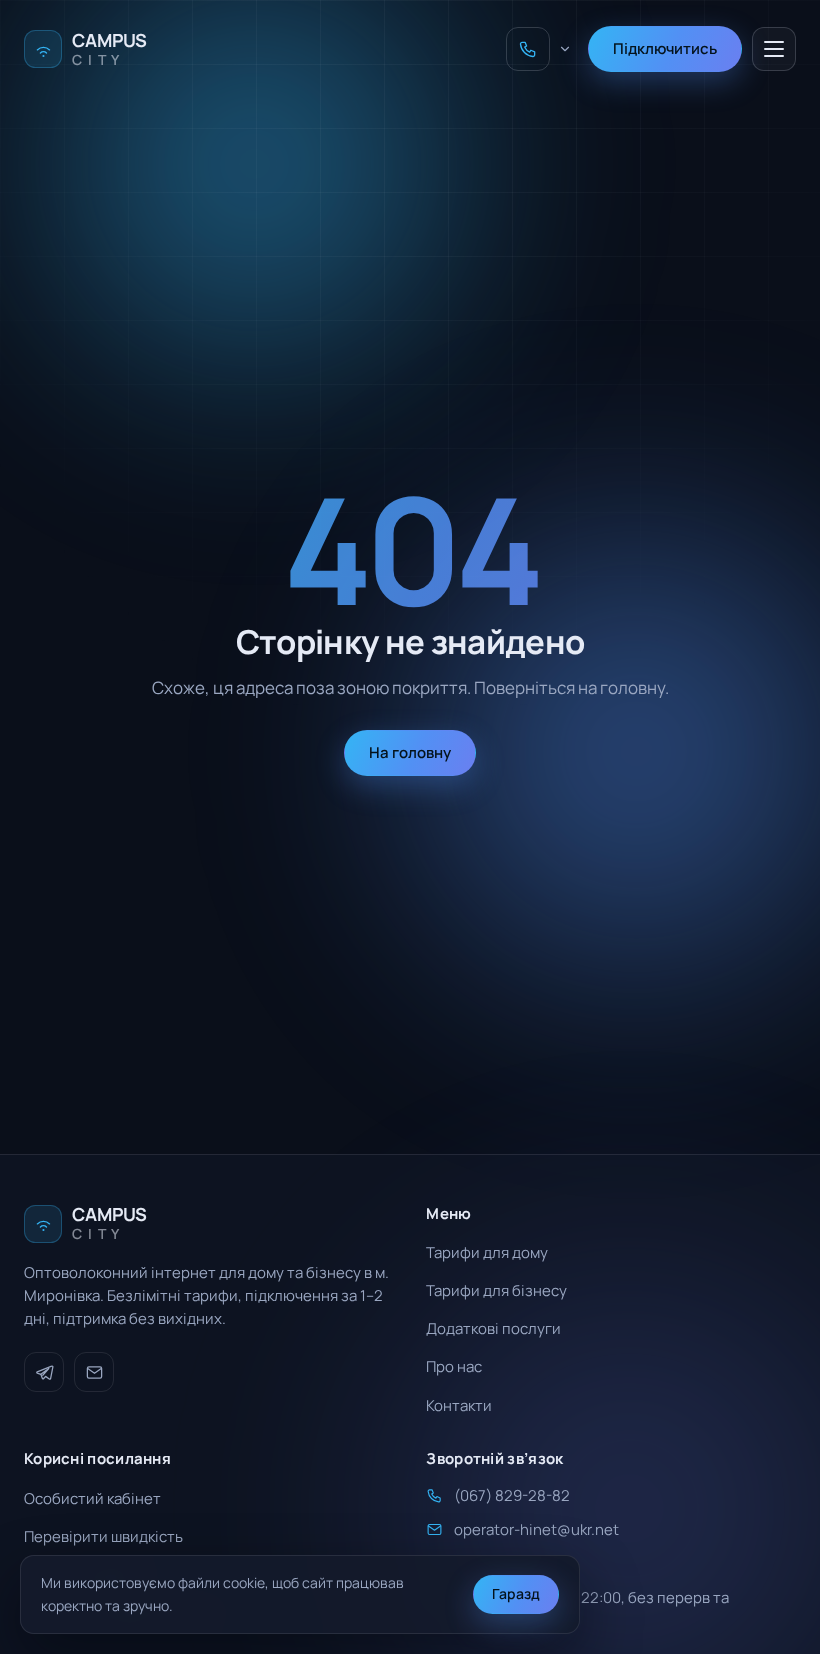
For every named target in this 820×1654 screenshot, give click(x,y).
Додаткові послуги (493, 1328)
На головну (410, 752)
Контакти (459, 1405)
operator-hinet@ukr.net (536, 1529)
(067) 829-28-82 (512, 1495)
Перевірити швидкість (103, 1536)
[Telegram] (44, 1372)
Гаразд (516, 1593)
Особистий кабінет (92, 1498)
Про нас (454, 1366)
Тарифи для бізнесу (496, 1290)
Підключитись (665, 48)
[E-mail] (94, 1372)
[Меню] (774, 49)
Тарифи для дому (487, 1252)
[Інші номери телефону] (565, 49)
